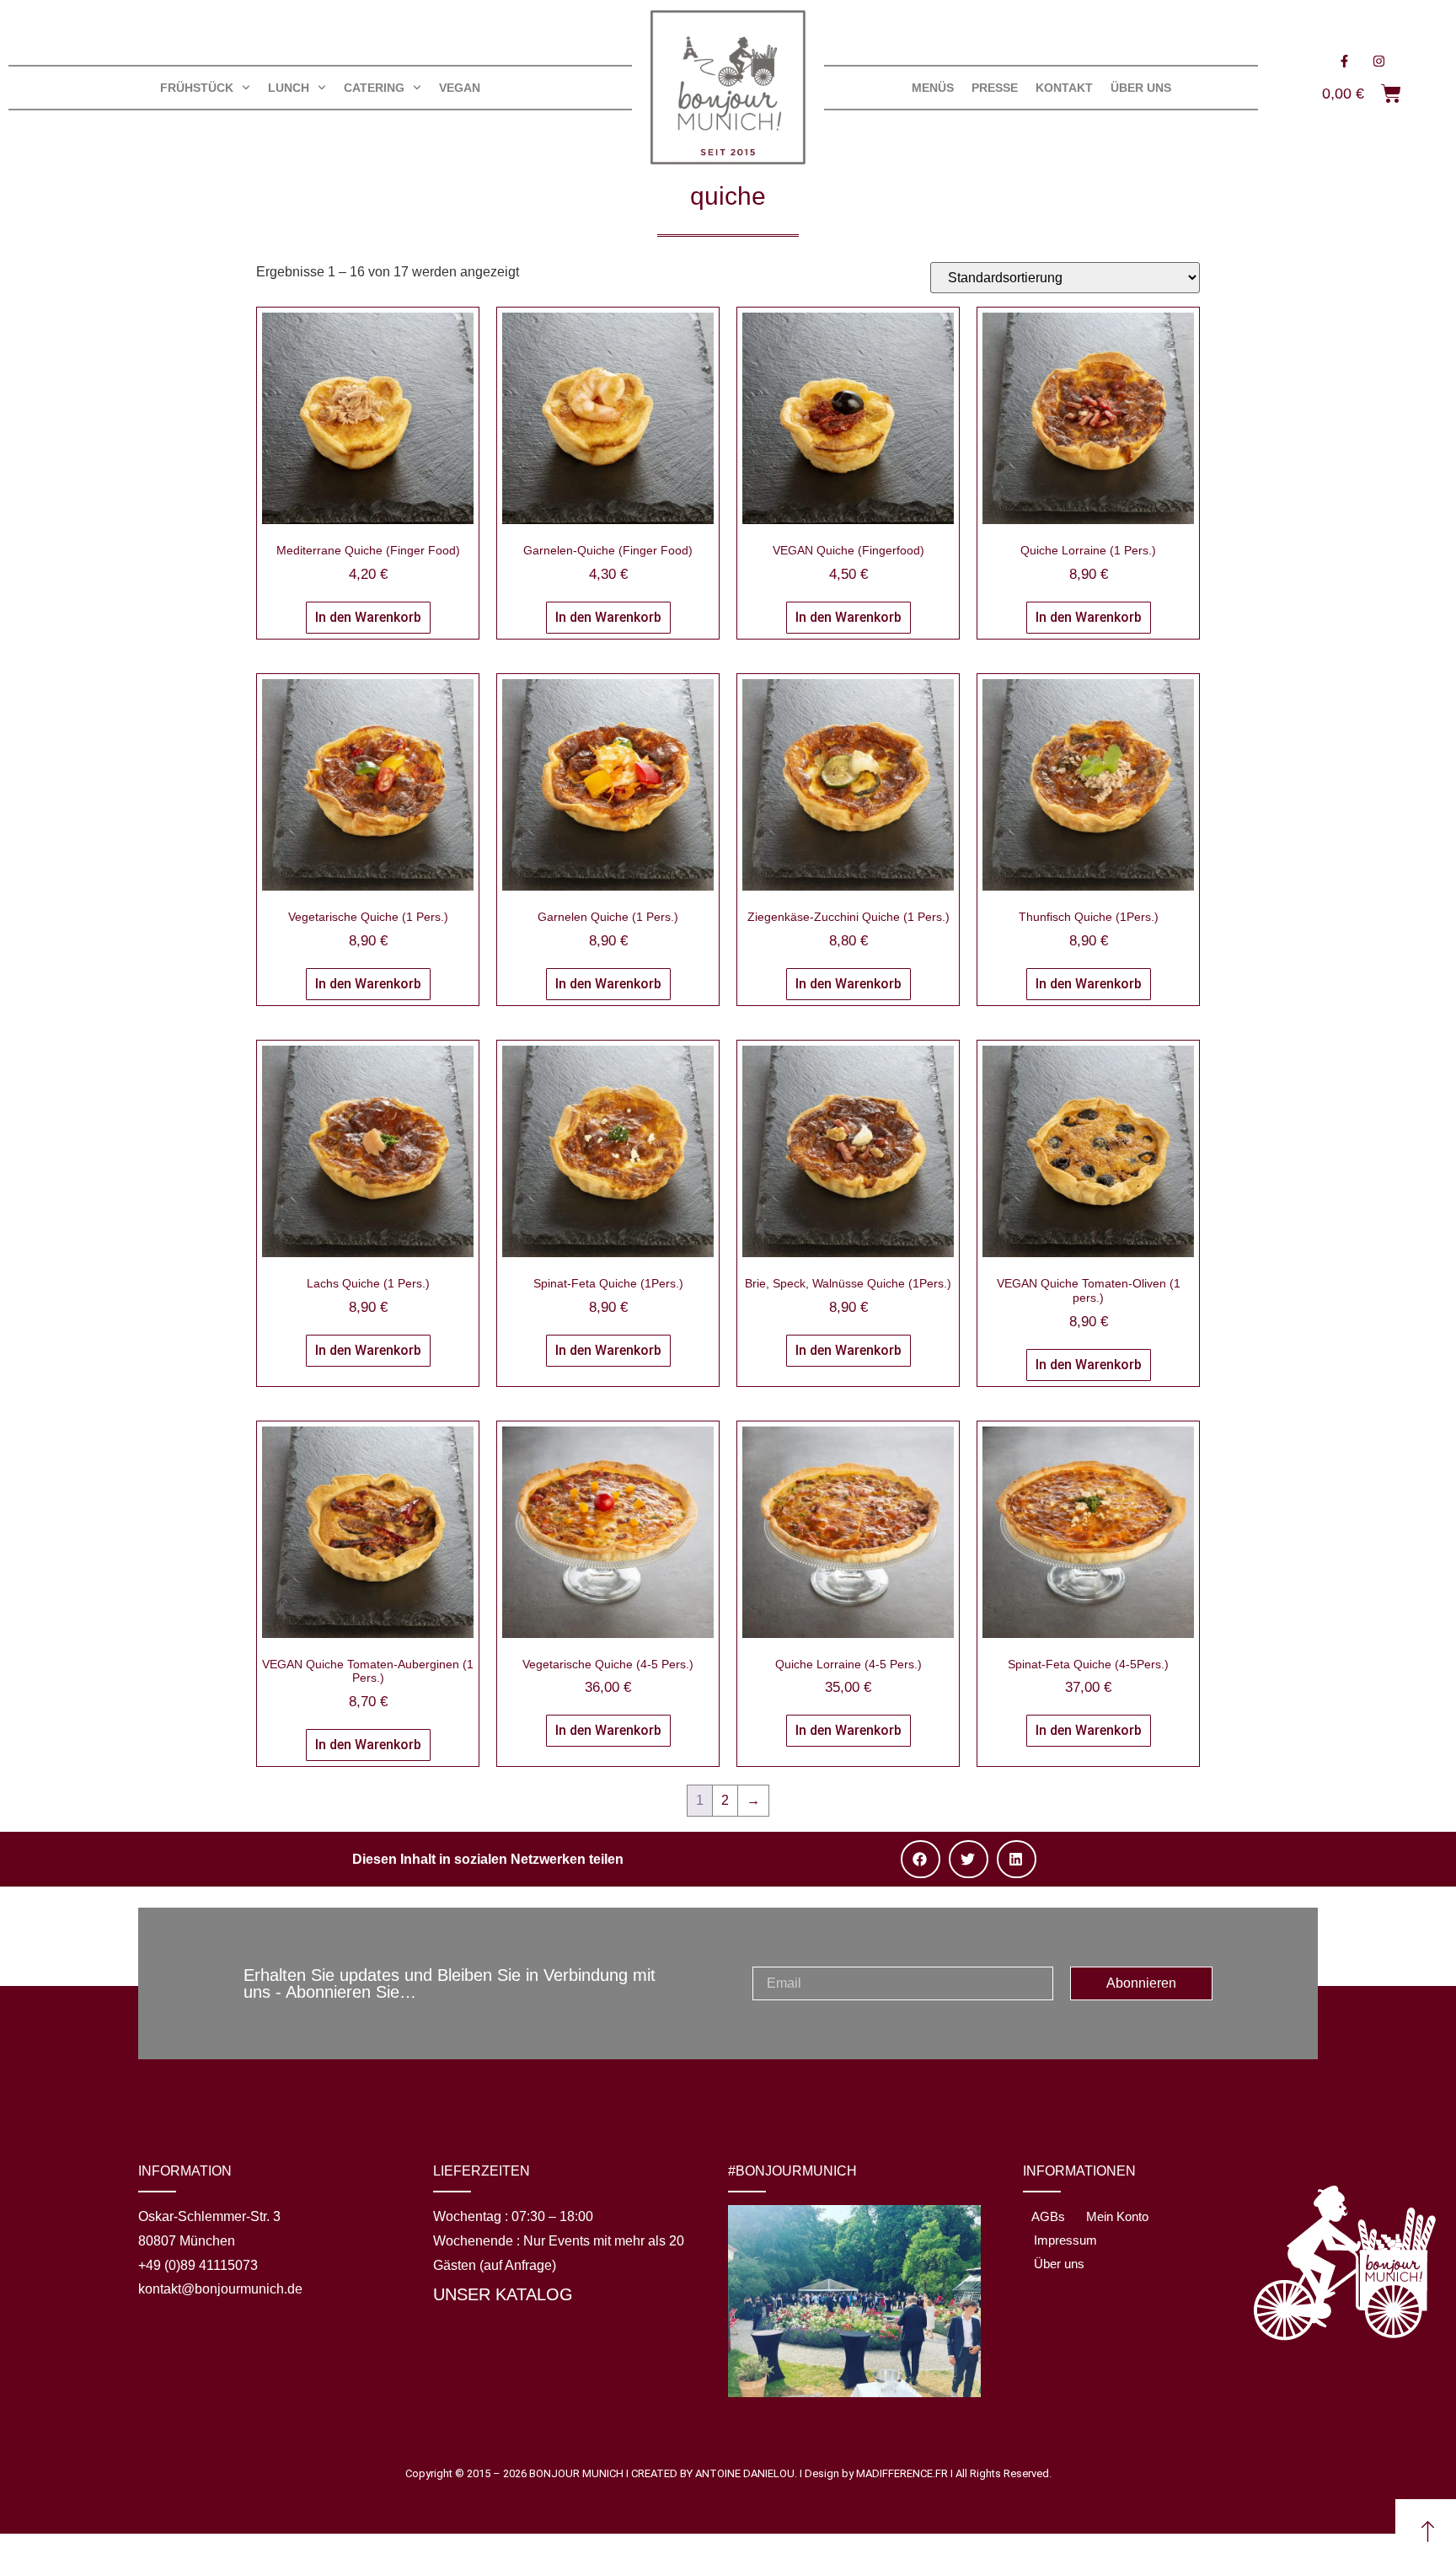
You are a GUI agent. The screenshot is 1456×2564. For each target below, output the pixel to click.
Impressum (1065, 2240)
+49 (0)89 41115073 (198, 2265)
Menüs (933, 88)
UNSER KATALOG (503, 2294)
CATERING (374, 88)
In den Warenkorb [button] (368, 617)
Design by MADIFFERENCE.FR (876, 2473)
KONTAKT (1064, 88)
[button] (921, 1859)
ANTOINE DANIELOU (745, 2473)
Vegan (460, 88)
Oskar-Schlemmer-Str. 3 (209, 2216)
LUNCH (289, 88)
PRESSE (995, 88)
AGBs (1048, 2216)
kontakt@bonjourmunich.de (220, 2289)
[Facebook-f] (1344, 61)
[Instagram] (1378, 61)
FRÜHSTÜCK (197, 88)
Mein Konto (1117, 2216)
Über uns (1141, 88)
